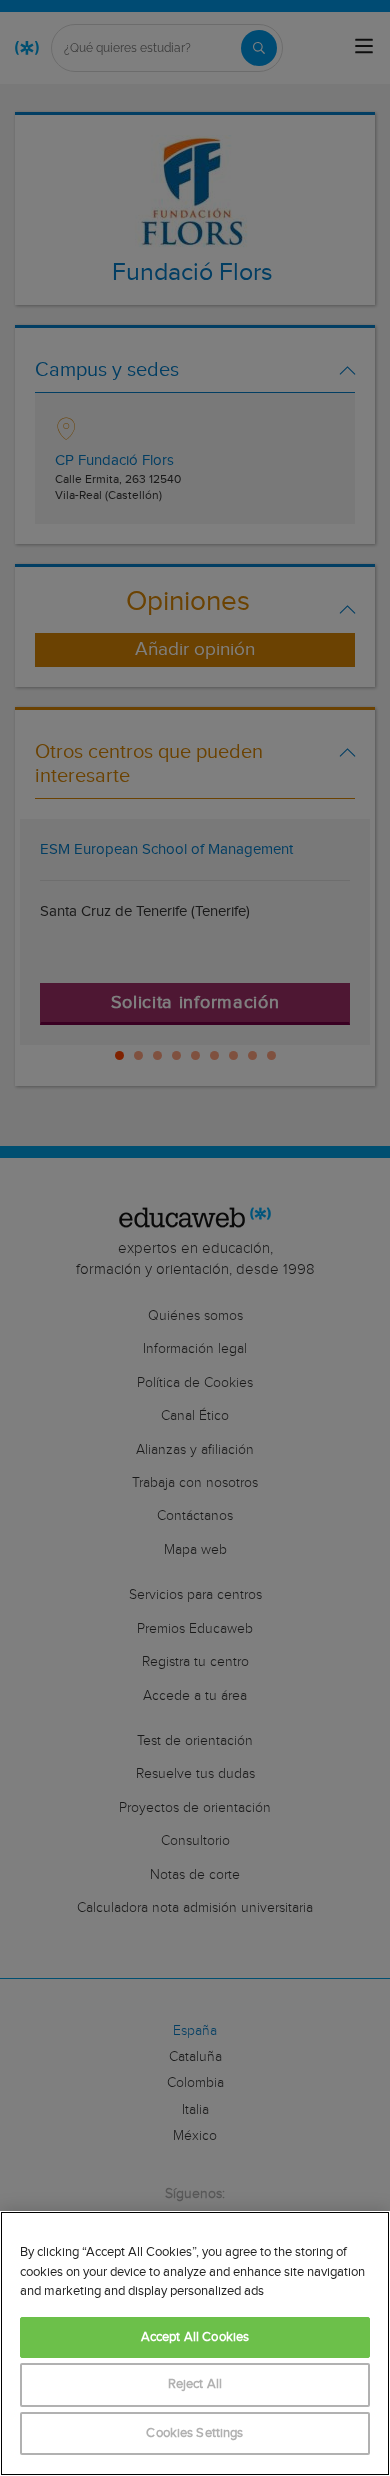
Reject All (195, 2384)
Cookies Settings (194, 2433)
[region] (195, 2343)
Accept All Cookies (195, 2337)
